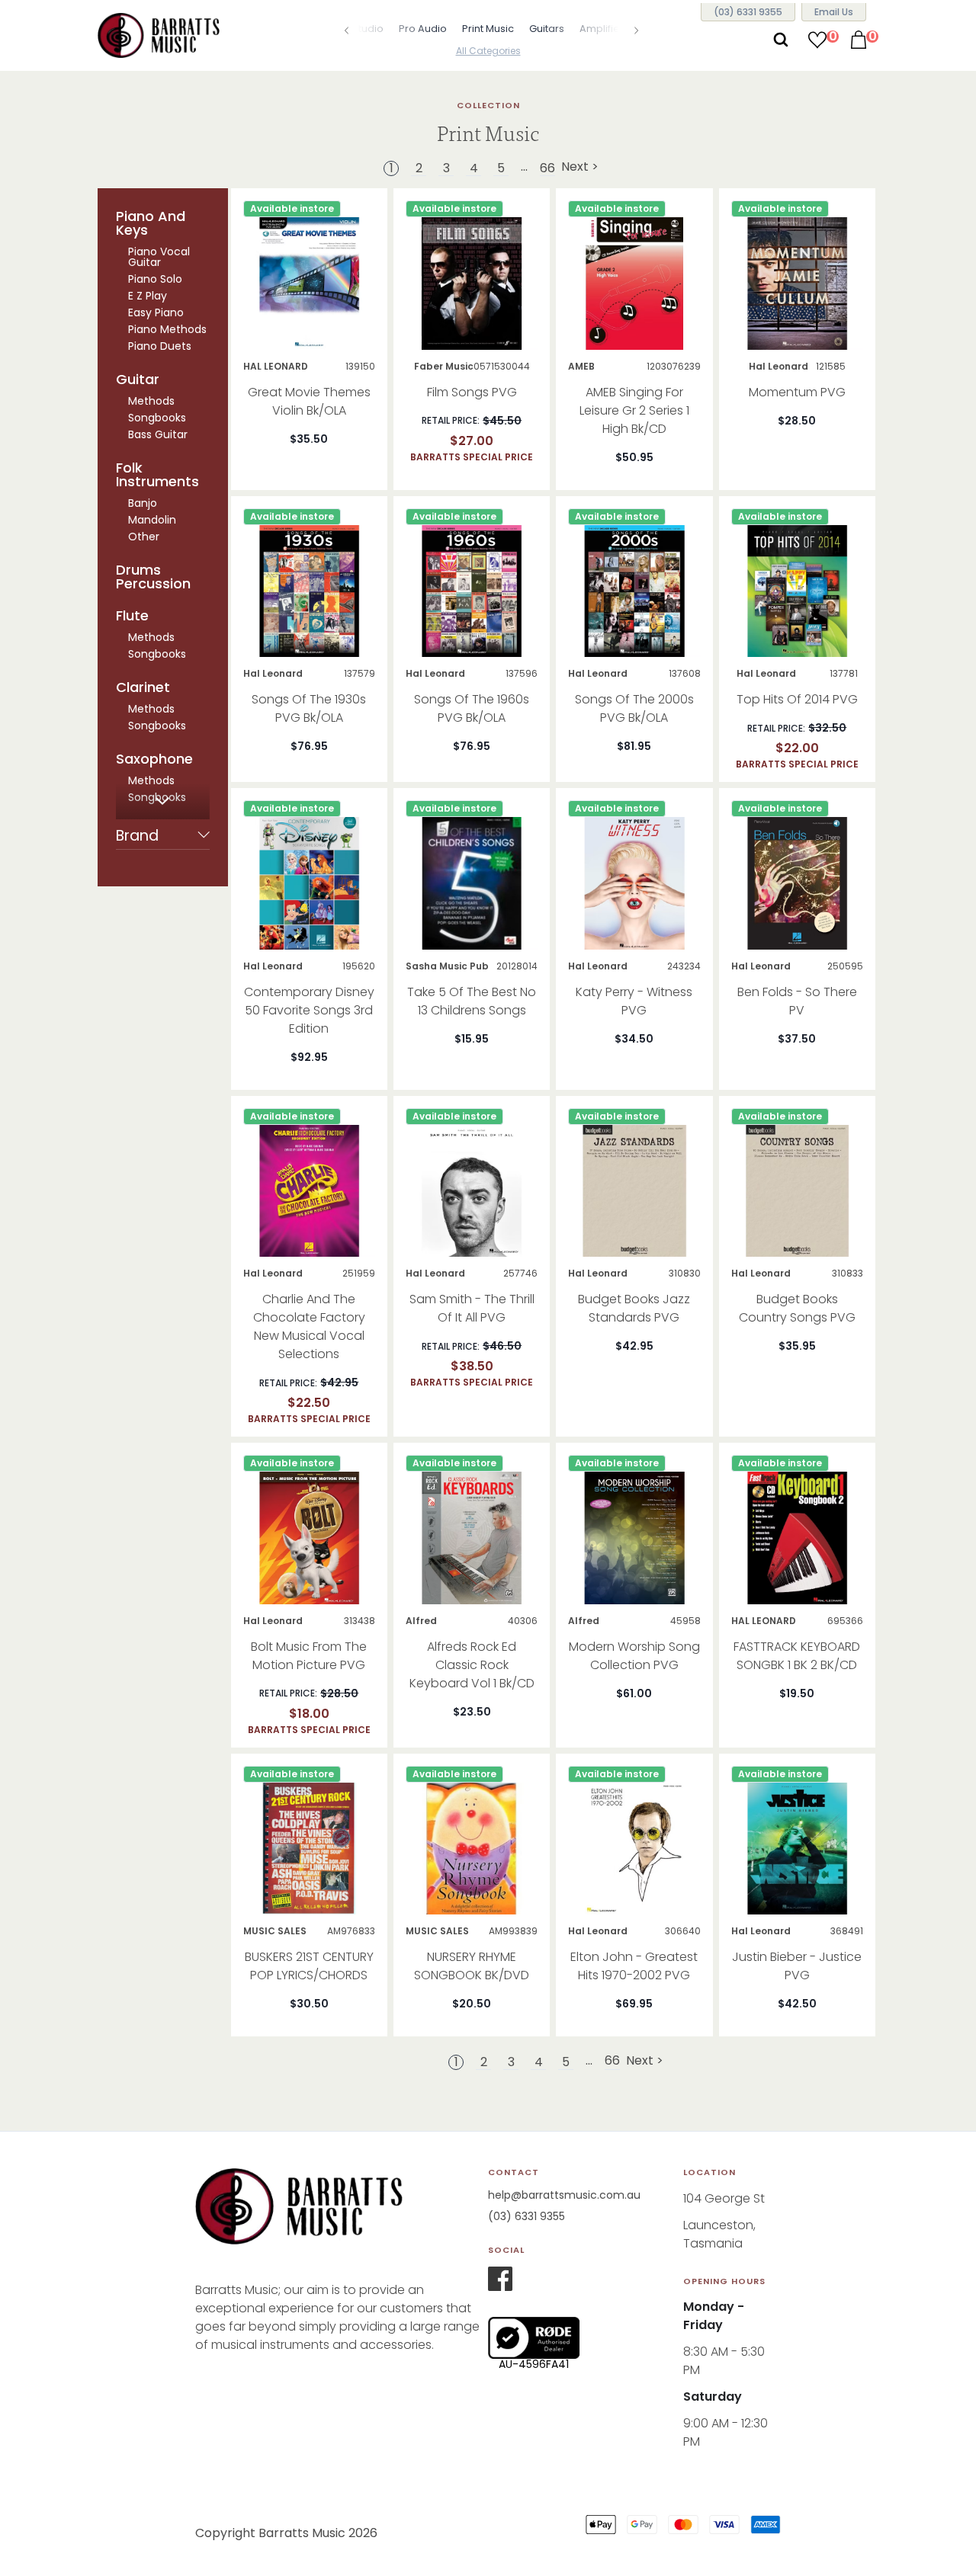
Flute (132, 616)
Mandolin (152, 520)
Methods (151, 401)
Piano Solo (155, 279)
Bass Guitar (158, 434)
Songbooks (157, 418)
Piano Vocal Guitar (159, 257)
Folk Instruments (157, 475)
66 (547, 168)
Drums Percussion (153, 577)
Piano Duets (160, 346)
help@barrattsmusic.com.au (564, 2195)
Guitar (138, 380)
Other (144, 537)
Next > (580, 168)
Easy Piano (156, 312)
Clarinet (143, 687)
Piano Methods (167, 329)
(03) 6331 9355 (527, 2216)
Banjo (143, 503)
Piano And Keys (151, 223)
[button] (339, 30)
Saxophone (154, 759)
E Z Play (148, 296)
